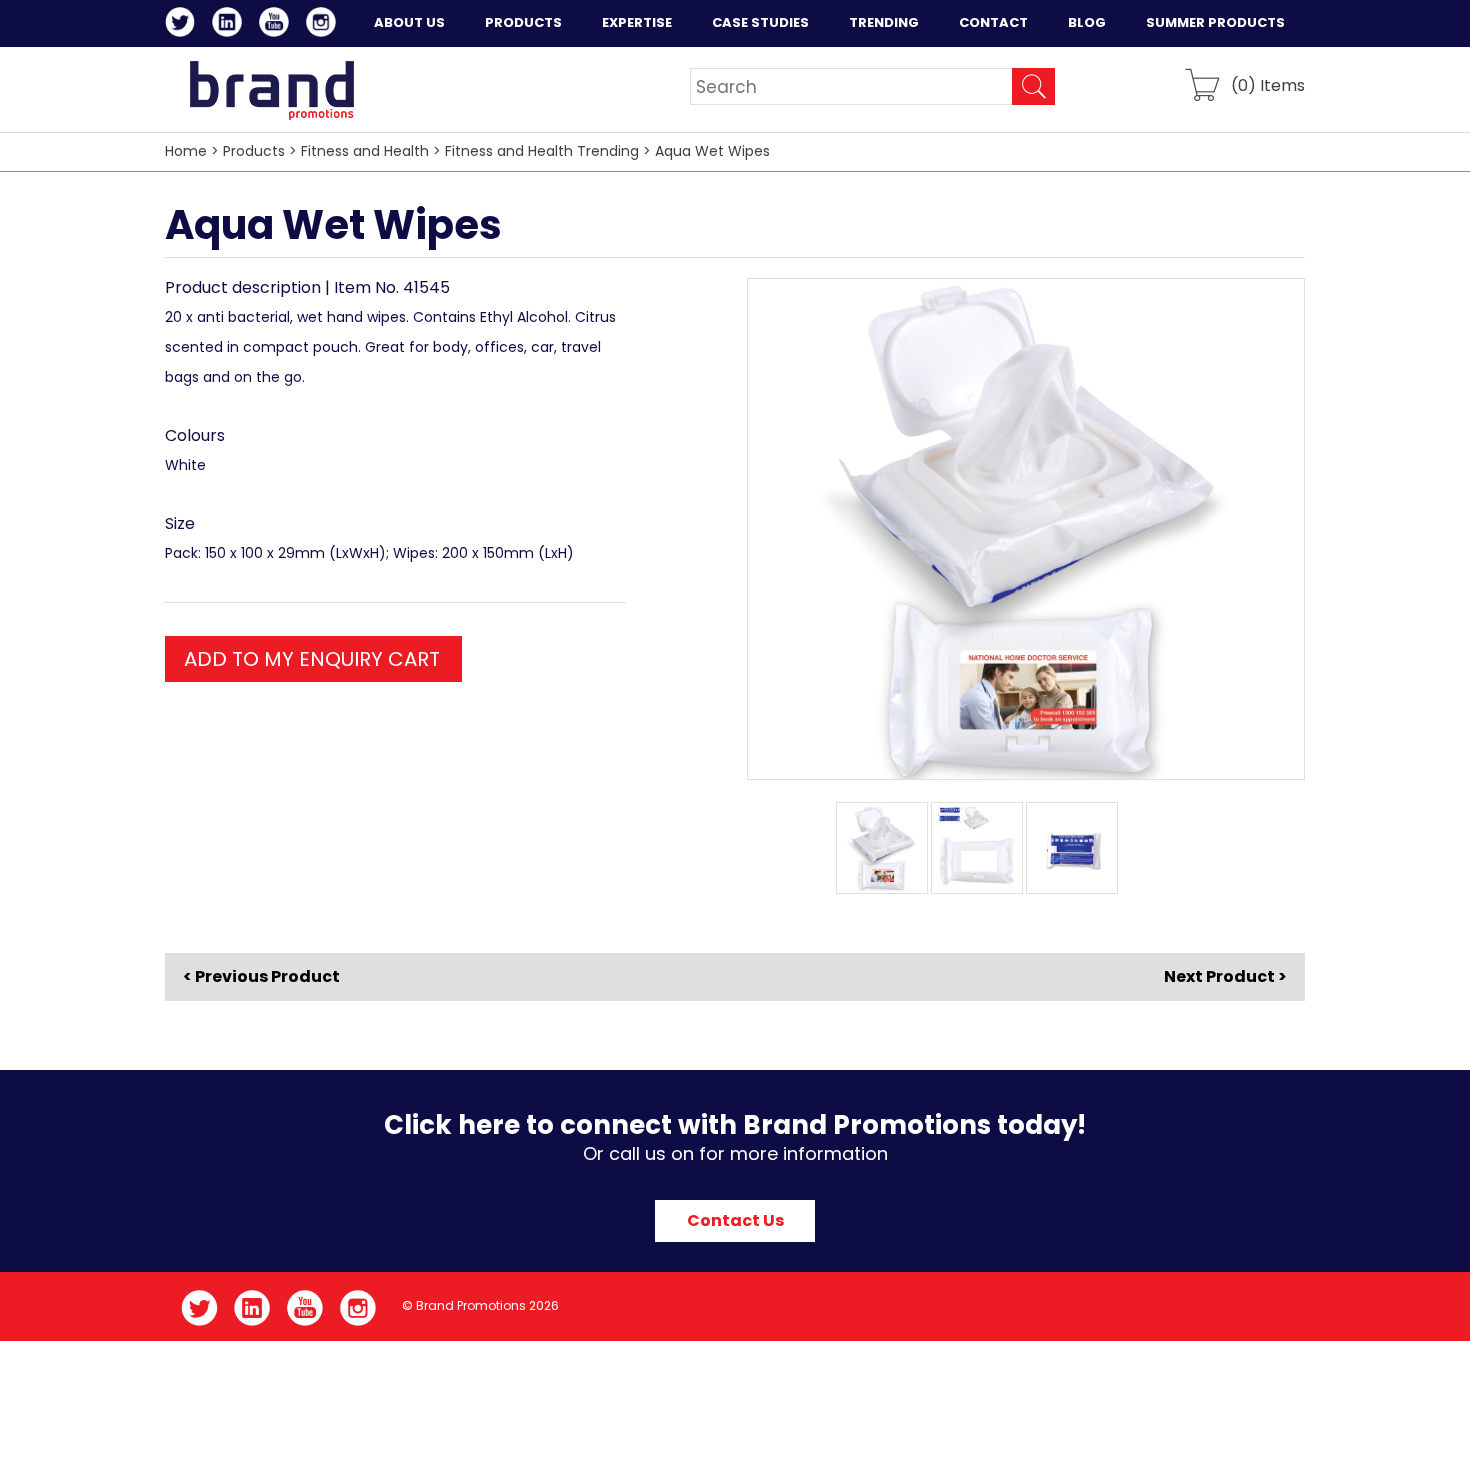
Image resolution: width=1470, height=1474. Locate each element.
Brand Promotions (271, 90)
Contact (993, 22)
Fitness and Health (365, 151)
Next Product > (1225, 976)
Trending (884, 22)
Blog (1087, 22)
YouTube (277, 25)
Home (186, 151)
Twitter (183, 25)
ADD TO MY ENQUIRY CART (312, 659)
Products (523, 22)
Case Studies (760, 22)
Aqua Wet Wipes (712, 151)
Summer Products (1215, 22)
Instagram (324, 25)
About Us (409, 22)
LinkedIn (230, 25)
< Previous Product (261, 977)
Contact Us (735, 1220)
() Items (1268, 84)
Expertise (637, 22)
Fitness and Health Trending (542, 151)
